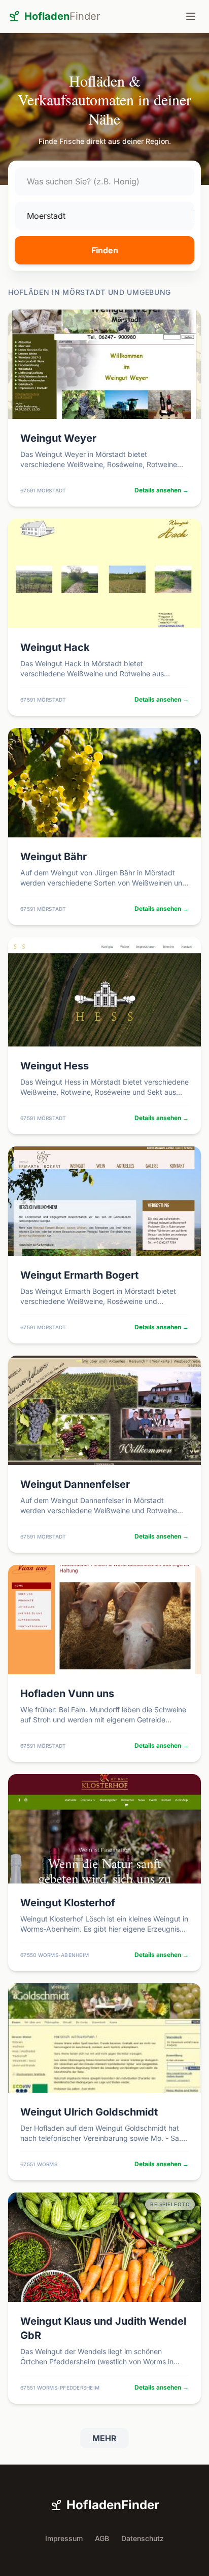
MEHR (104, 2438)
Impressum (64, 2538)
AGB (102, 2538)
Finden (105, 250)
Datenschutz (143, 2538)
